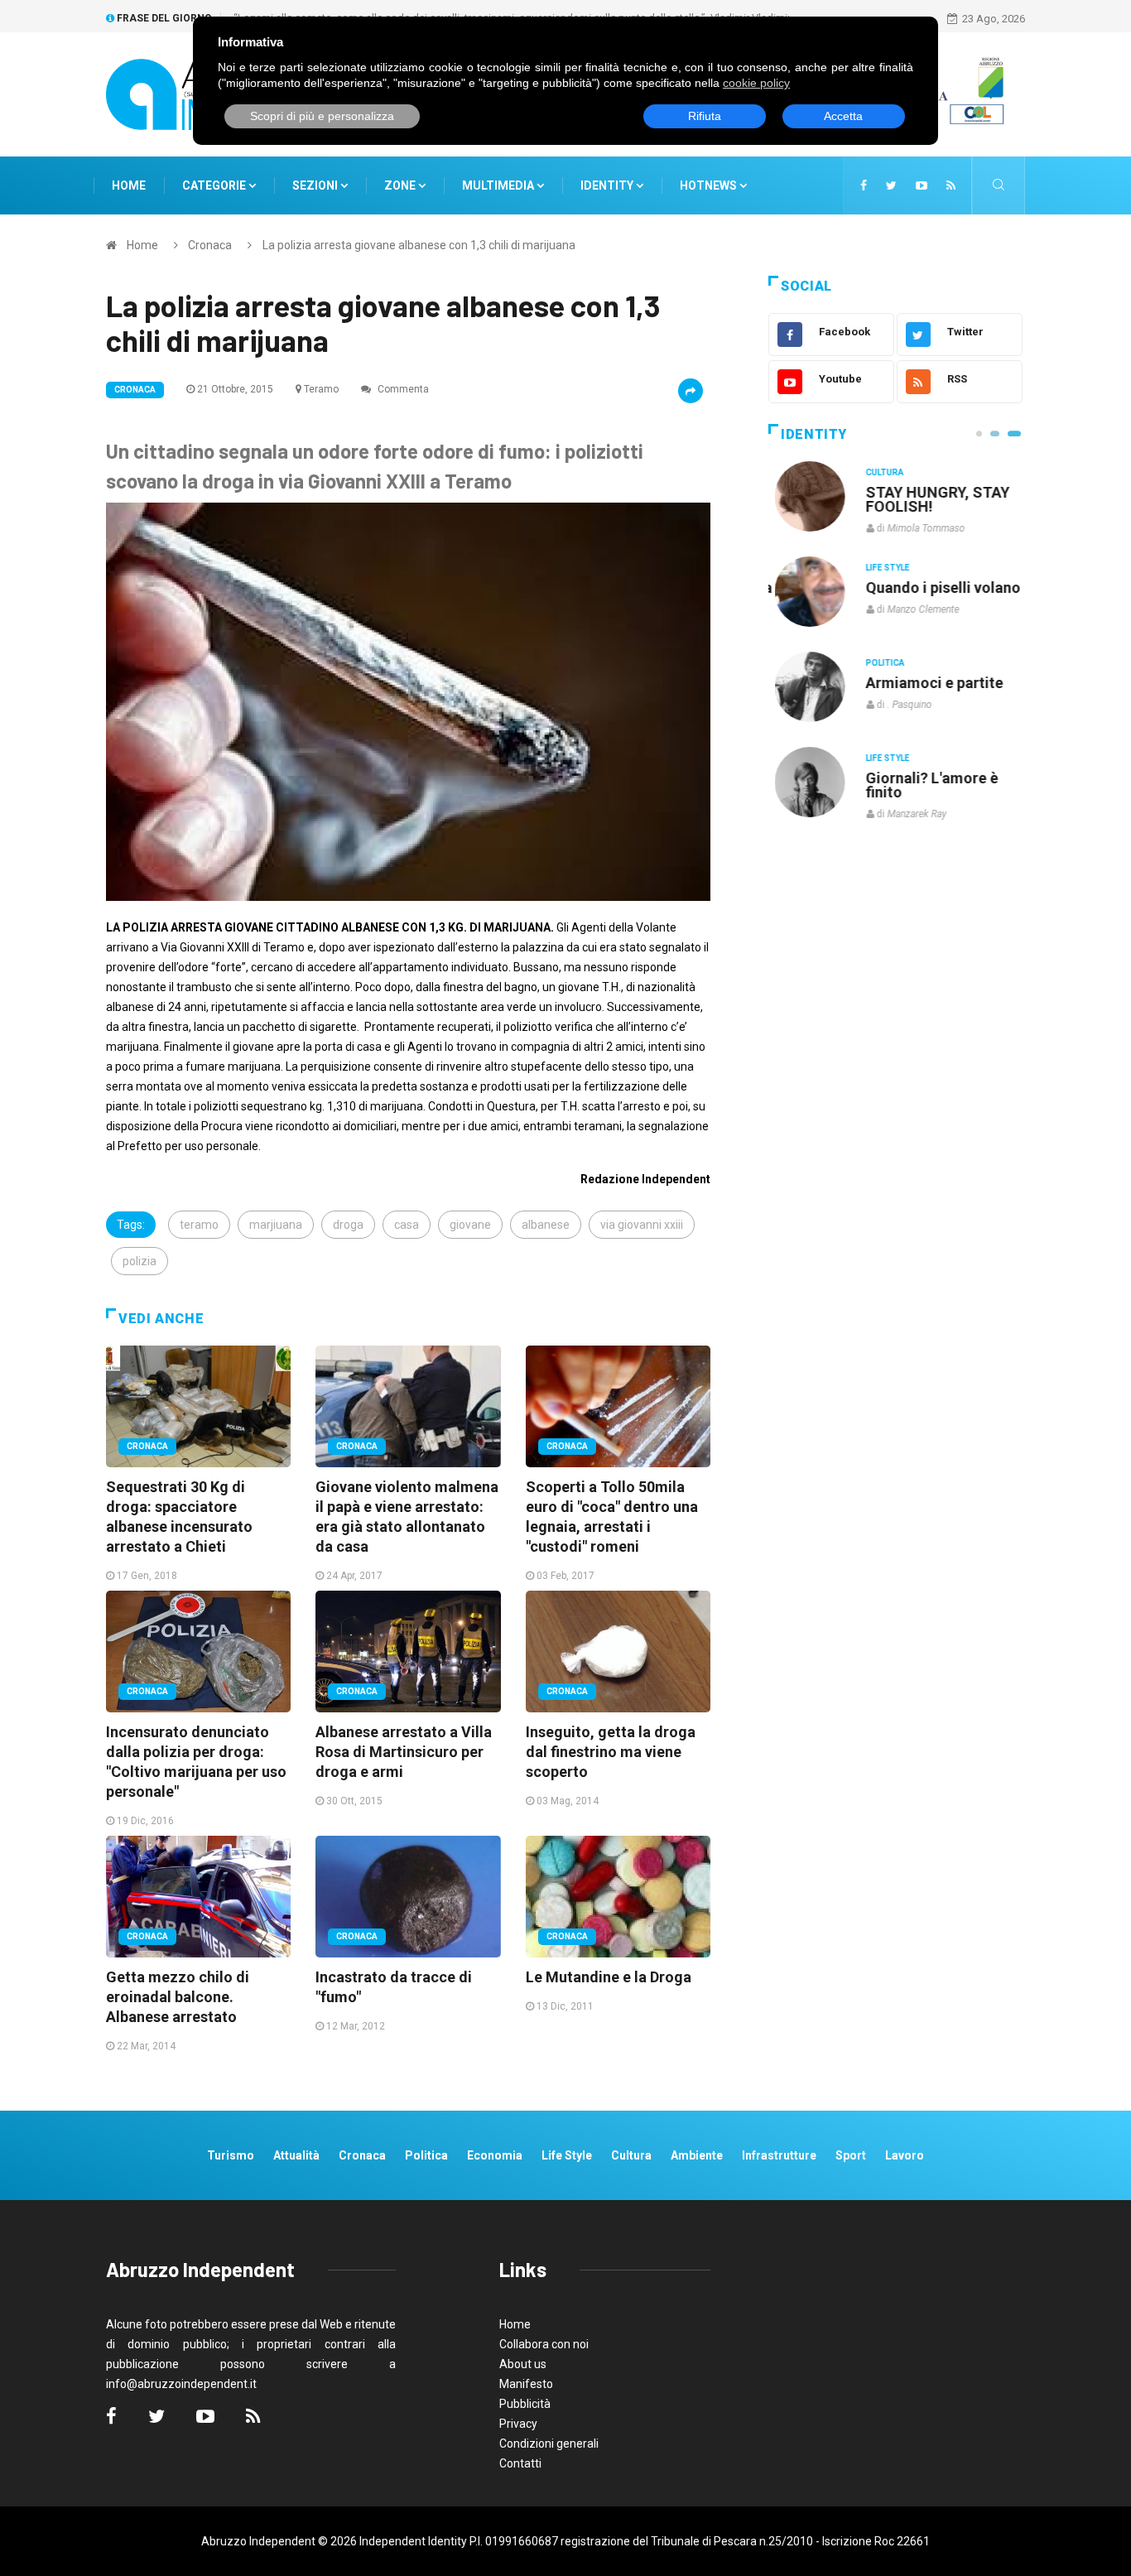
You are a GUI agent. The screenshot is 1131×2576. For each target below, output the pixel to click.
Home (129, 185)
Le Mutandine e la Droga (609, 1977)
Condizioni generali (549, 2444)
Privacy (518, 2424)
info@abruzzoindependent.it (181, 2384)
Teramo (321, 389)
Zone (401, 185)
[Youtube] (922, 185)
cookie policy (756, 83)
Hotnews (708, 185)
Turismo (231, 2155)
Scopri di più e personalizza (322, 116)
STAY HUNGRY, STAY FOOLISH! (931, 499)
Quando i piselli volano (937, 587)
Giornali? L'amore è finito (926, 785)
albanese (546, 1225)
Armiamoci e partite (928, 683)
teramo (199, 1225)
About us (523, 2364)
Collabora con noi (544, 2344)
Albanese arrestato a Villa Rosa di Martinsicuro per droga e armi (404, 1752)
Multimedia (499, 185)
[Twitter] (891, 185)
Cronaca (210, 245)
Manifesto (526, 2384)
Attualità (296, 2155)
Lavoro (905, 2155)
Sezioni (316, 185)
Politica (879, 663)
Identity (607, 185)
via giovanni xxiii (642, 1225)
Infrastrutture (779, 2155)
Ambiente (697, 2155)
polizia (140, 1261)
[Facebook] (864, 185)
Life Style (881, 568)
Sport (851, 2155)
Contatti (520, 2463)
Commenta (402, 389)
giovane (470, 1225)
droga (348, 1225)
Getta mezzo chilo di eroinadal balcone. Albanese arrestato (178, 1997)
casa (407, 1225)
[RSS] (951, 185)
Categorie (215, 185)
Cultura (878, 472)
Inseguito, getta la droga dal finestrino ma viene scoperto (611, 1752)
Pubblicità (525, 2404)
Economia (495, 2155)
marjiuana (276, 1225)
